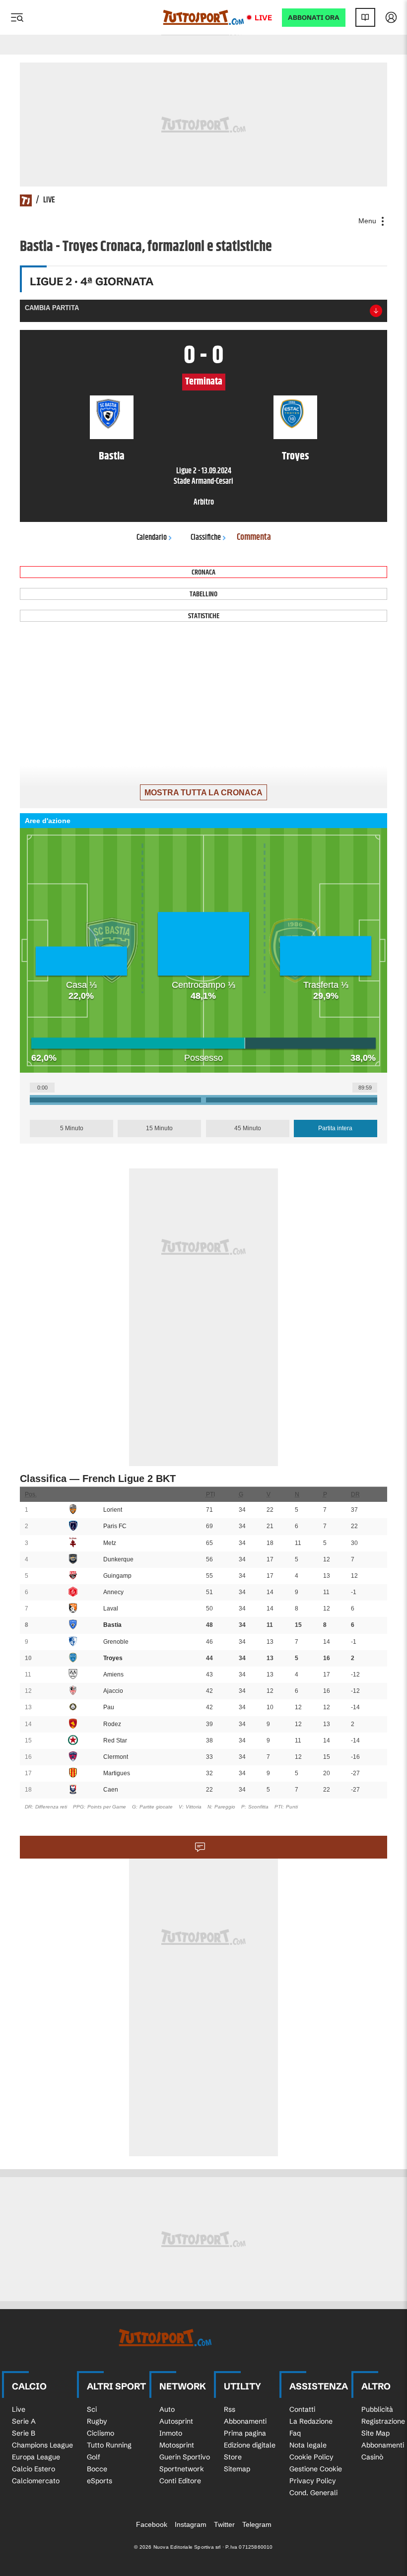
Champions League (42, 2445)
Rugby (97, 2421)
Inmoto (171, 2433)
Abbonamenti (245, 2421)
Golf (94, 2457)
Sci (92, 2409)
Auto (167, 2409)
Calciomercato (36, 2481)
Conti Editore (180, 2481)
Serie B (24, 2433)
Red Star (115, 1740)
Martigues (117, 1773)
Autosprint (176, 2421)
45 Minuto (248, 1128)
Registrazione (383, 2421)
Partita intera (335, 1128)
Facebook (152, 2524)
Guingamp (117, 1576)
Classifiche (206, 538)
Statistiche (204, 616)
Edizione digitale (250, 2445)
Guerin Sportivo (185, 2457)
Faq (295, 2433)
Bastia (112, 1625)
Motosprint (177, 2445)
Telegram (257, 2524)
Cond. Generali (313, 2493)
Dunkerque (118, 1559)
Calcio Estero (34, 2469)
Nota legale (308, 2445)
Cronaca (203, 572)
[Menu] (17, 17)
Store (233, 2457)
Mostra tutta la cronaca (203, 793)
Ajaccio (113, 1691)
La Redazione (311, 2421)
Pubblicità (377, 2409)
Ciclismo (101, 2433)
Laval (111, 1609)
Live (263, 18)
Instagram (191, 2524)
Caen (111, 1790)
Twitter (224, 2524)
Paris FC (115, 1526)
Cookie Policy (311, 2457)
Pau (109, 1707)
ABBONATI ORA (314, 18)
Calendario (152, 538)
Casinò (372, 2457)
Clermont (116, 1757)
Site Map (375, 2433)
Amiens (113, 1674)
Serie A (24, 2421)
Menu (368, 221)
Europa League (36, 2457)
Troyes (113, 1658)
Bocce (97, 2469)
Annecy (113, 1592)
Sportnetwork (182, 2469)
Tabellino (203, 594)
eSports (100, 2481)
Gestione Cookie (316, 2469)
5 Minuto (72, 1128)
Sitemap (237, 2469)
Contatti (302, 2409)
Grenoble (116, 1642)
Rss (230, 2409)
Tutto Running (109, 2445)
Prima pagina (245, 2433)
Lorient (113, 1510)
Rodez (112, 1724)
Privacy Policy (313, 2481)
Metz (110, 1543)
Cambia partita (52, 308)
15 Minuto (159, 1128)
